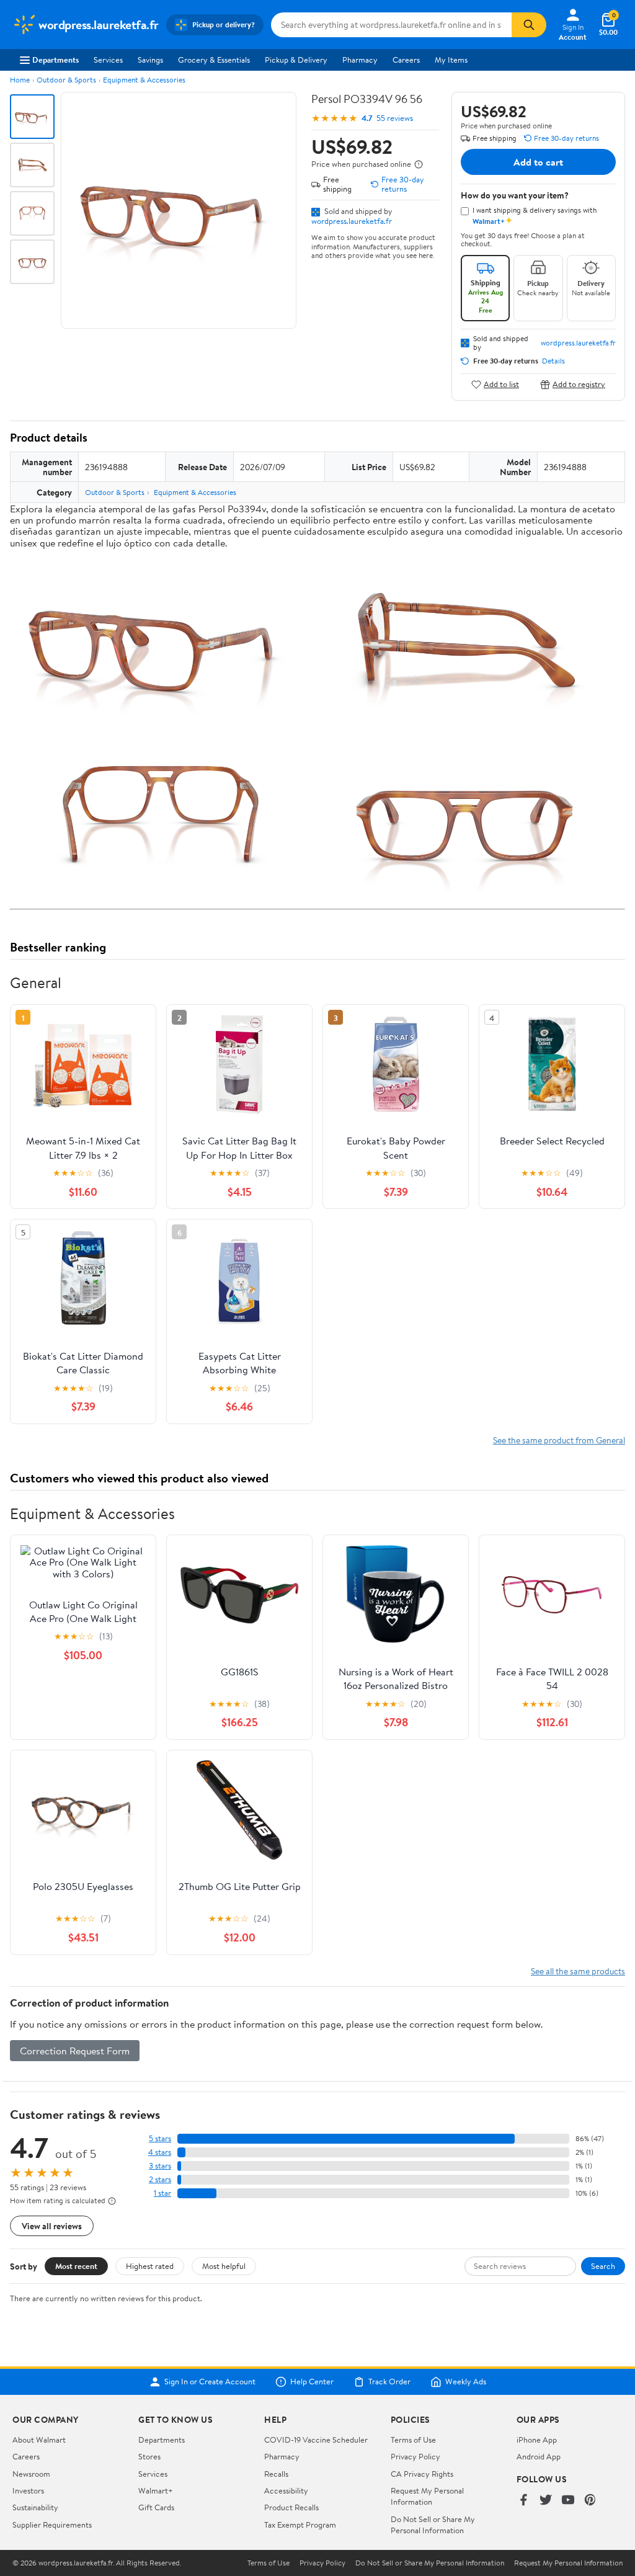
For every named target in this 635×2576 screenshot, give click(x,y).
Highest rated (150, 2266)
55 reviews (395, 118)
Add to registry (579, 384)
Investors (28, 2490)
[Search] (529, 25)
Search (603, 2266)
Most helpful (224, 2266)
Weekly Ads (466, 2382)
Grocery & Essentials (214, 60)
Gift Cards (156, 2507)
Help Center (312, 2382)
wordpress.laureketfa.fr (352, 221)
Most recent (76, 2266)
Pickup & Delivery (296, 60)
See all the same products (578, 1971)
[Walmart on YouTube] (568, 2501)
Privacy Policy (415, 2456)
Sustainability (35, 2507)
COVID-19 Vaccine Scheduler (316, 2440)
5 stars (160, 2138)
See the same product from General (559, 1440)
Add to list (501, 384)
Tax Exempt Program (300, 2525)
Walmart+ (156, 2490)
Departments (56, 60)
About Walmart (39, 2440)
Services (108, 60)
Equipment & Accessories (144, 80)
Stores (149, 2456)
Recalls (276, 2474)
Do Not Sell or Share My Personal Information (433, 2525)
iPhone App (537, 2440)
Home (20, 80)
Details (553, 361)
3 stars (160, 2166)
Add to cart (538, 162)
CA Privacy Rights (422, 2474)
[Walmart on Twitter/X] (546, 2501)
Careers (406, 60)
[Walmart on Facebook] (523, 2501)
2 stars (160, 2179)
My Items (451, 60)
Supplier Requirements (52, 2525)
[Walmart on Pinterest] (590, 2501)
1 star (162, 2193)
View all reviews (52, 2226)
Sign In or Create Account (210, 2382)
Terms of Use (413, 2440)
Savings (150, 60)
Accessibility (286, 2490)
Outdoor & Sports (66, 80)
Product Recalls (291, 2507)
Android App (539, 2456)
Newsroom (31, 2474)
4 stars (160, 2152)
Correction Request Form (75, 2051)
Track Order (389, 2382)
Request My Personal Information (427, 2496)
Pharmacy (360, 60)
